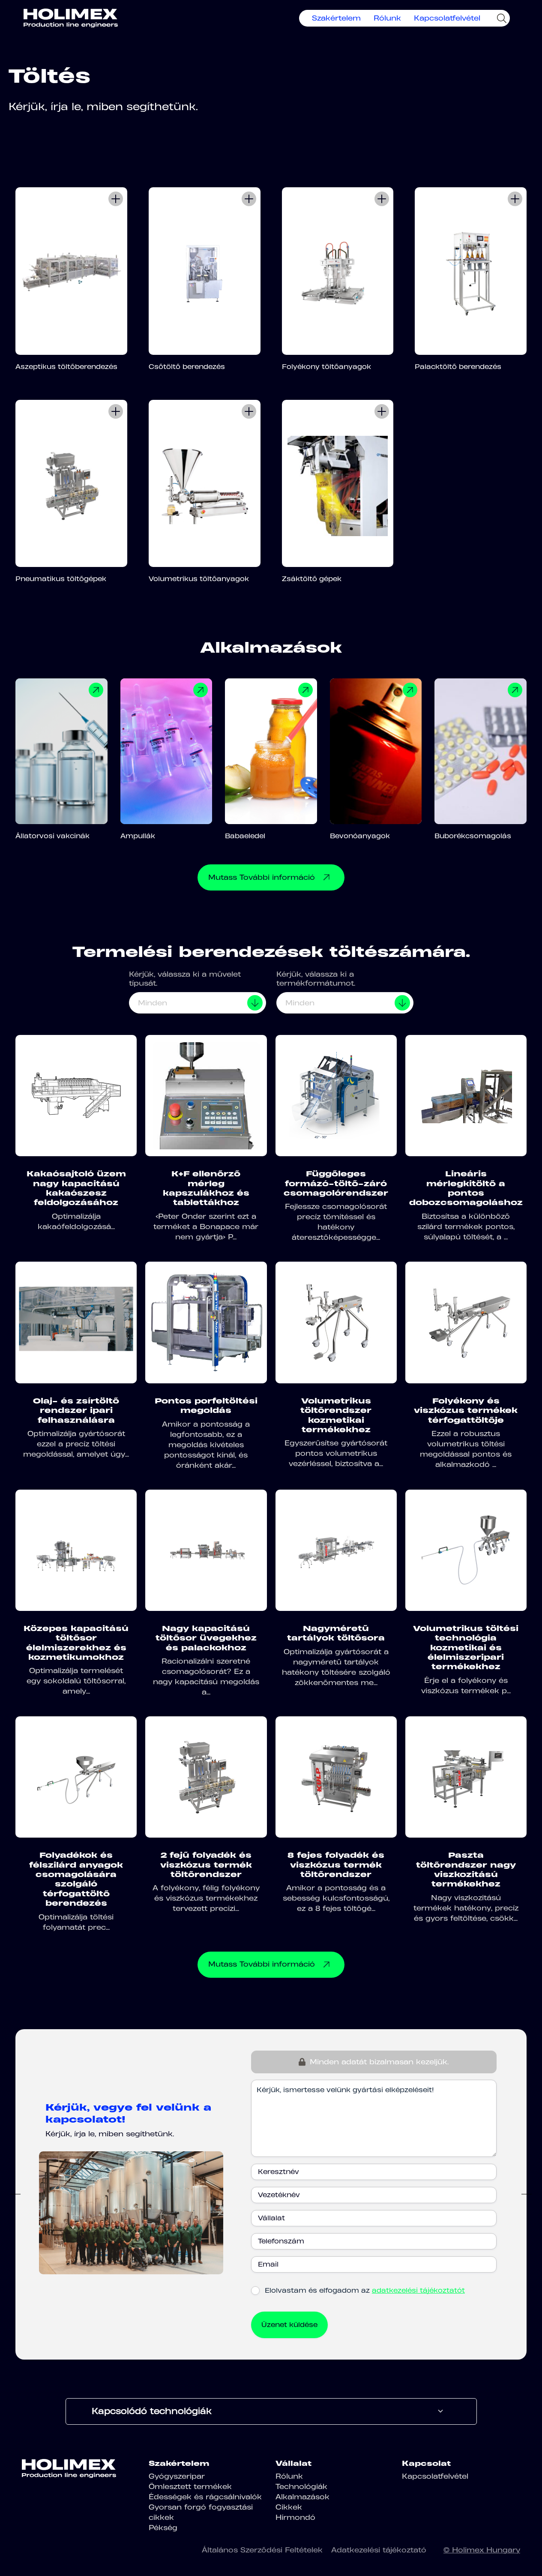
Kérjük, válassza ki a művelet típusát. (185, 979)
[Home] (71, 18)
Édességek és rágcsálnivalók (205, 2497)
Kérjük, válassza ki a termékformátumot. (316, 979)
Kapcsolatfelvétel (447, 18)
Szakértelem (336, 18)
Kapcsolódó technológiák (152, 2411)
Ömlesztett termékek (190, 2486)
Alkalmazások (302, 2497)
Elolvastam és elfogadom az (365, 2290)
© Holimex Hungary (482, 2550)
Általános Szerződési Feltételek (262, 2550)
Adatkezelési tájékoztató (379, 2550)
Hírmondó (295, 2517)
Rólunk (387, 18)
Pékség (163, 2528)
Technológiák (301, 2486)
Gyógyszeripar (177, 2476)
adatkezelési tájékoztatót (418, 2290)
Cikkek (289, 2507)
